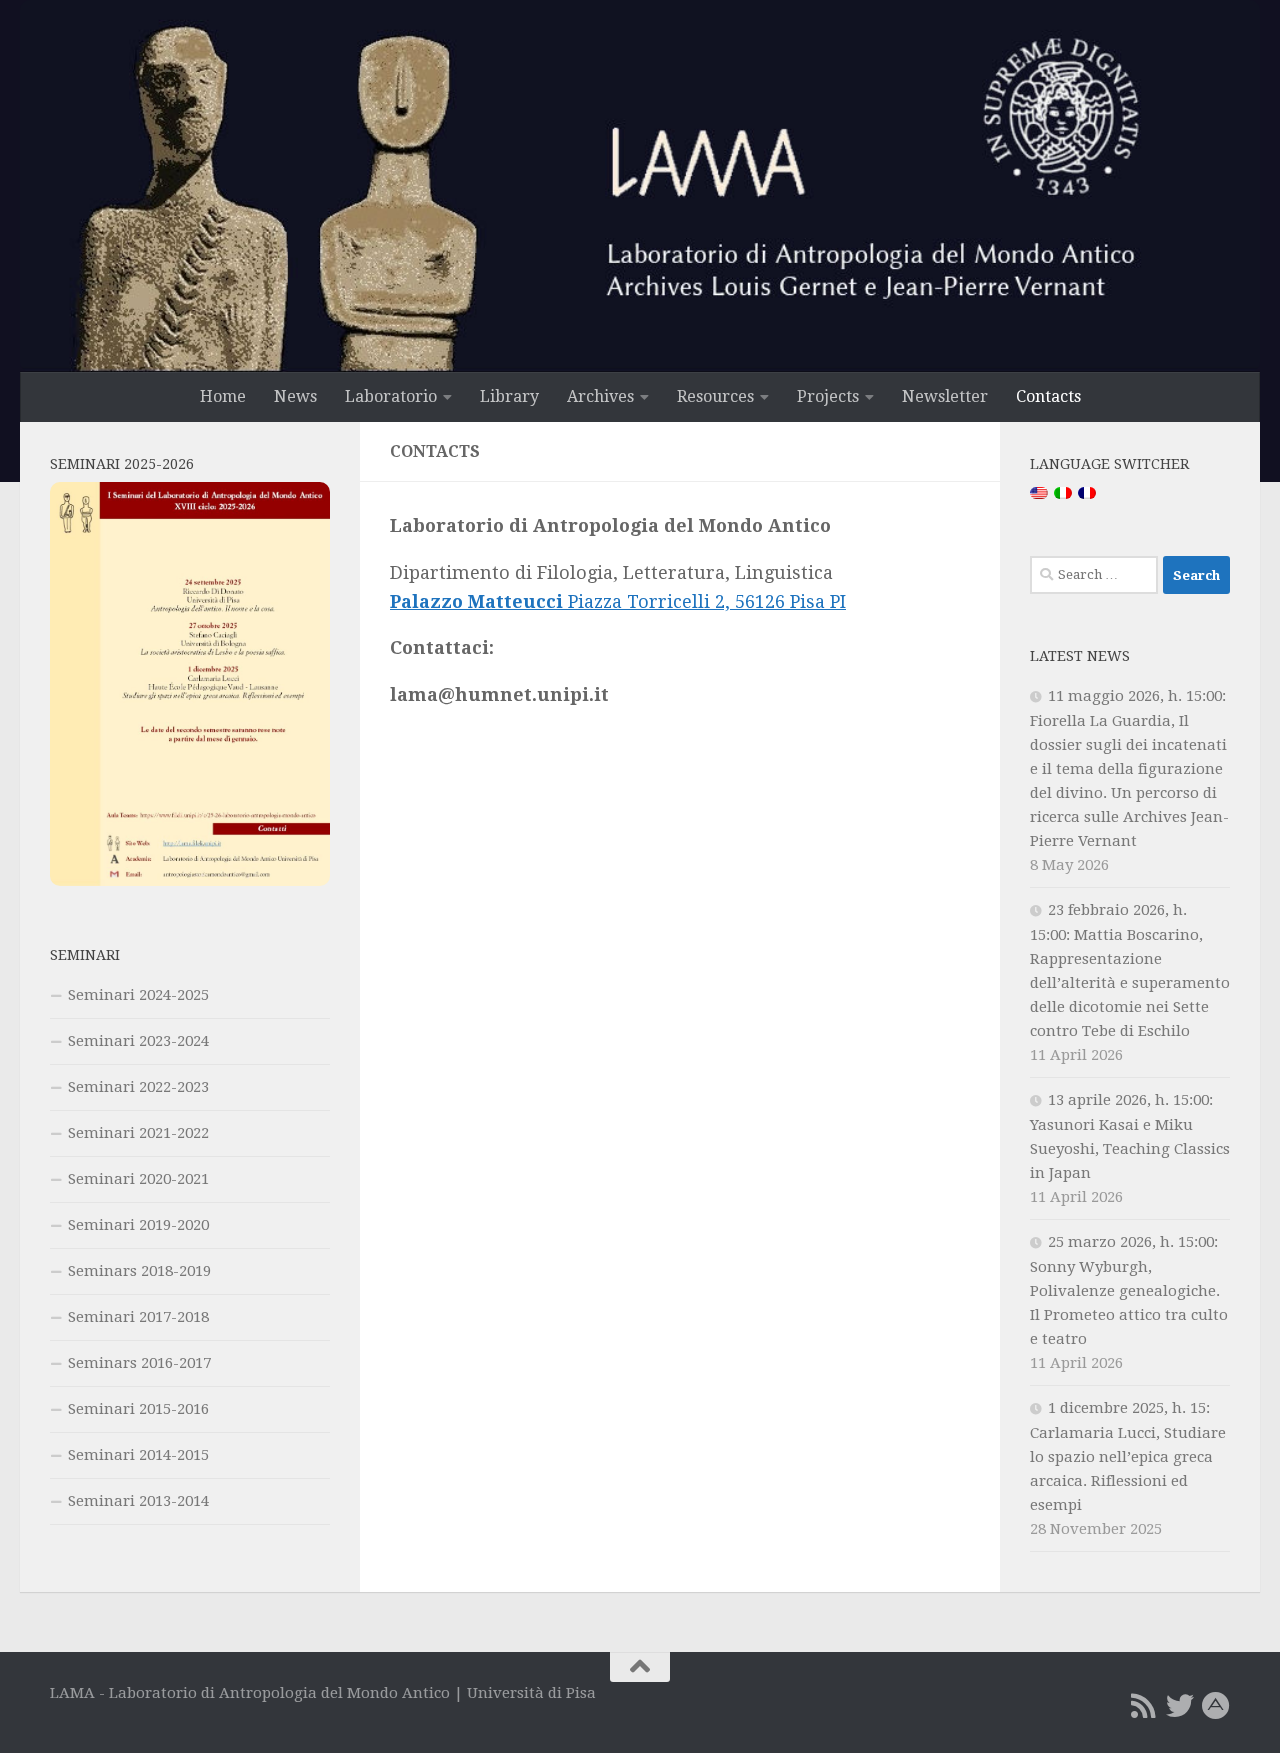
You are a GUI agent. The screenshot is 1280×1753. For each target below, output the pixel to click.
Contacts (1048, 396)
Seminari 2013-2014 (138, 1501)
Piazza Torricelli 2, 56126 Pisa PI (618, 601)
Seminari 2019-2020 (138, 1225)
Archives (600, 396)
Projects (828, 396)
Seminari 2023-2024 (138, 1041)
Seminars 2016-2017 (139, 1363)
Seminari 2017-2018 (138, 1317)
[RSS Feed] (1144, 1706)
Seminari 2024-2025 (138, 995)
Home (223, 396)
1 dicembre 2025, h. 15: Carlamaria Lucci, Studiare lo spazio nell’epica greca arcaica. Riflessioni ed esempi (1128, 1456)
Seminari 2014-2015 (138, 1455)
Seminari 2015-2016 (138, 1409)
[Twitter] (1180, 1706)
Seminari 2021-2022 (138, 1133)
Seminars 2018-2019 (139, 1271)
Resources (715, 396)
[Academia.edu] (1216, 1706)
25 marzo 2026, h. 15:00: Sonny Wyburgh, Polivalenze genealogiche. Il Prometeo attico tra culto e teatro (1129, 1290)
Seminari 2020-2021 (138, 1179)
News (295, 396)
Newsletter (945, 396)
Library (509, 396)
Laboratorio (391, 396)
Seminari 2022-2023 (138, 1087)
